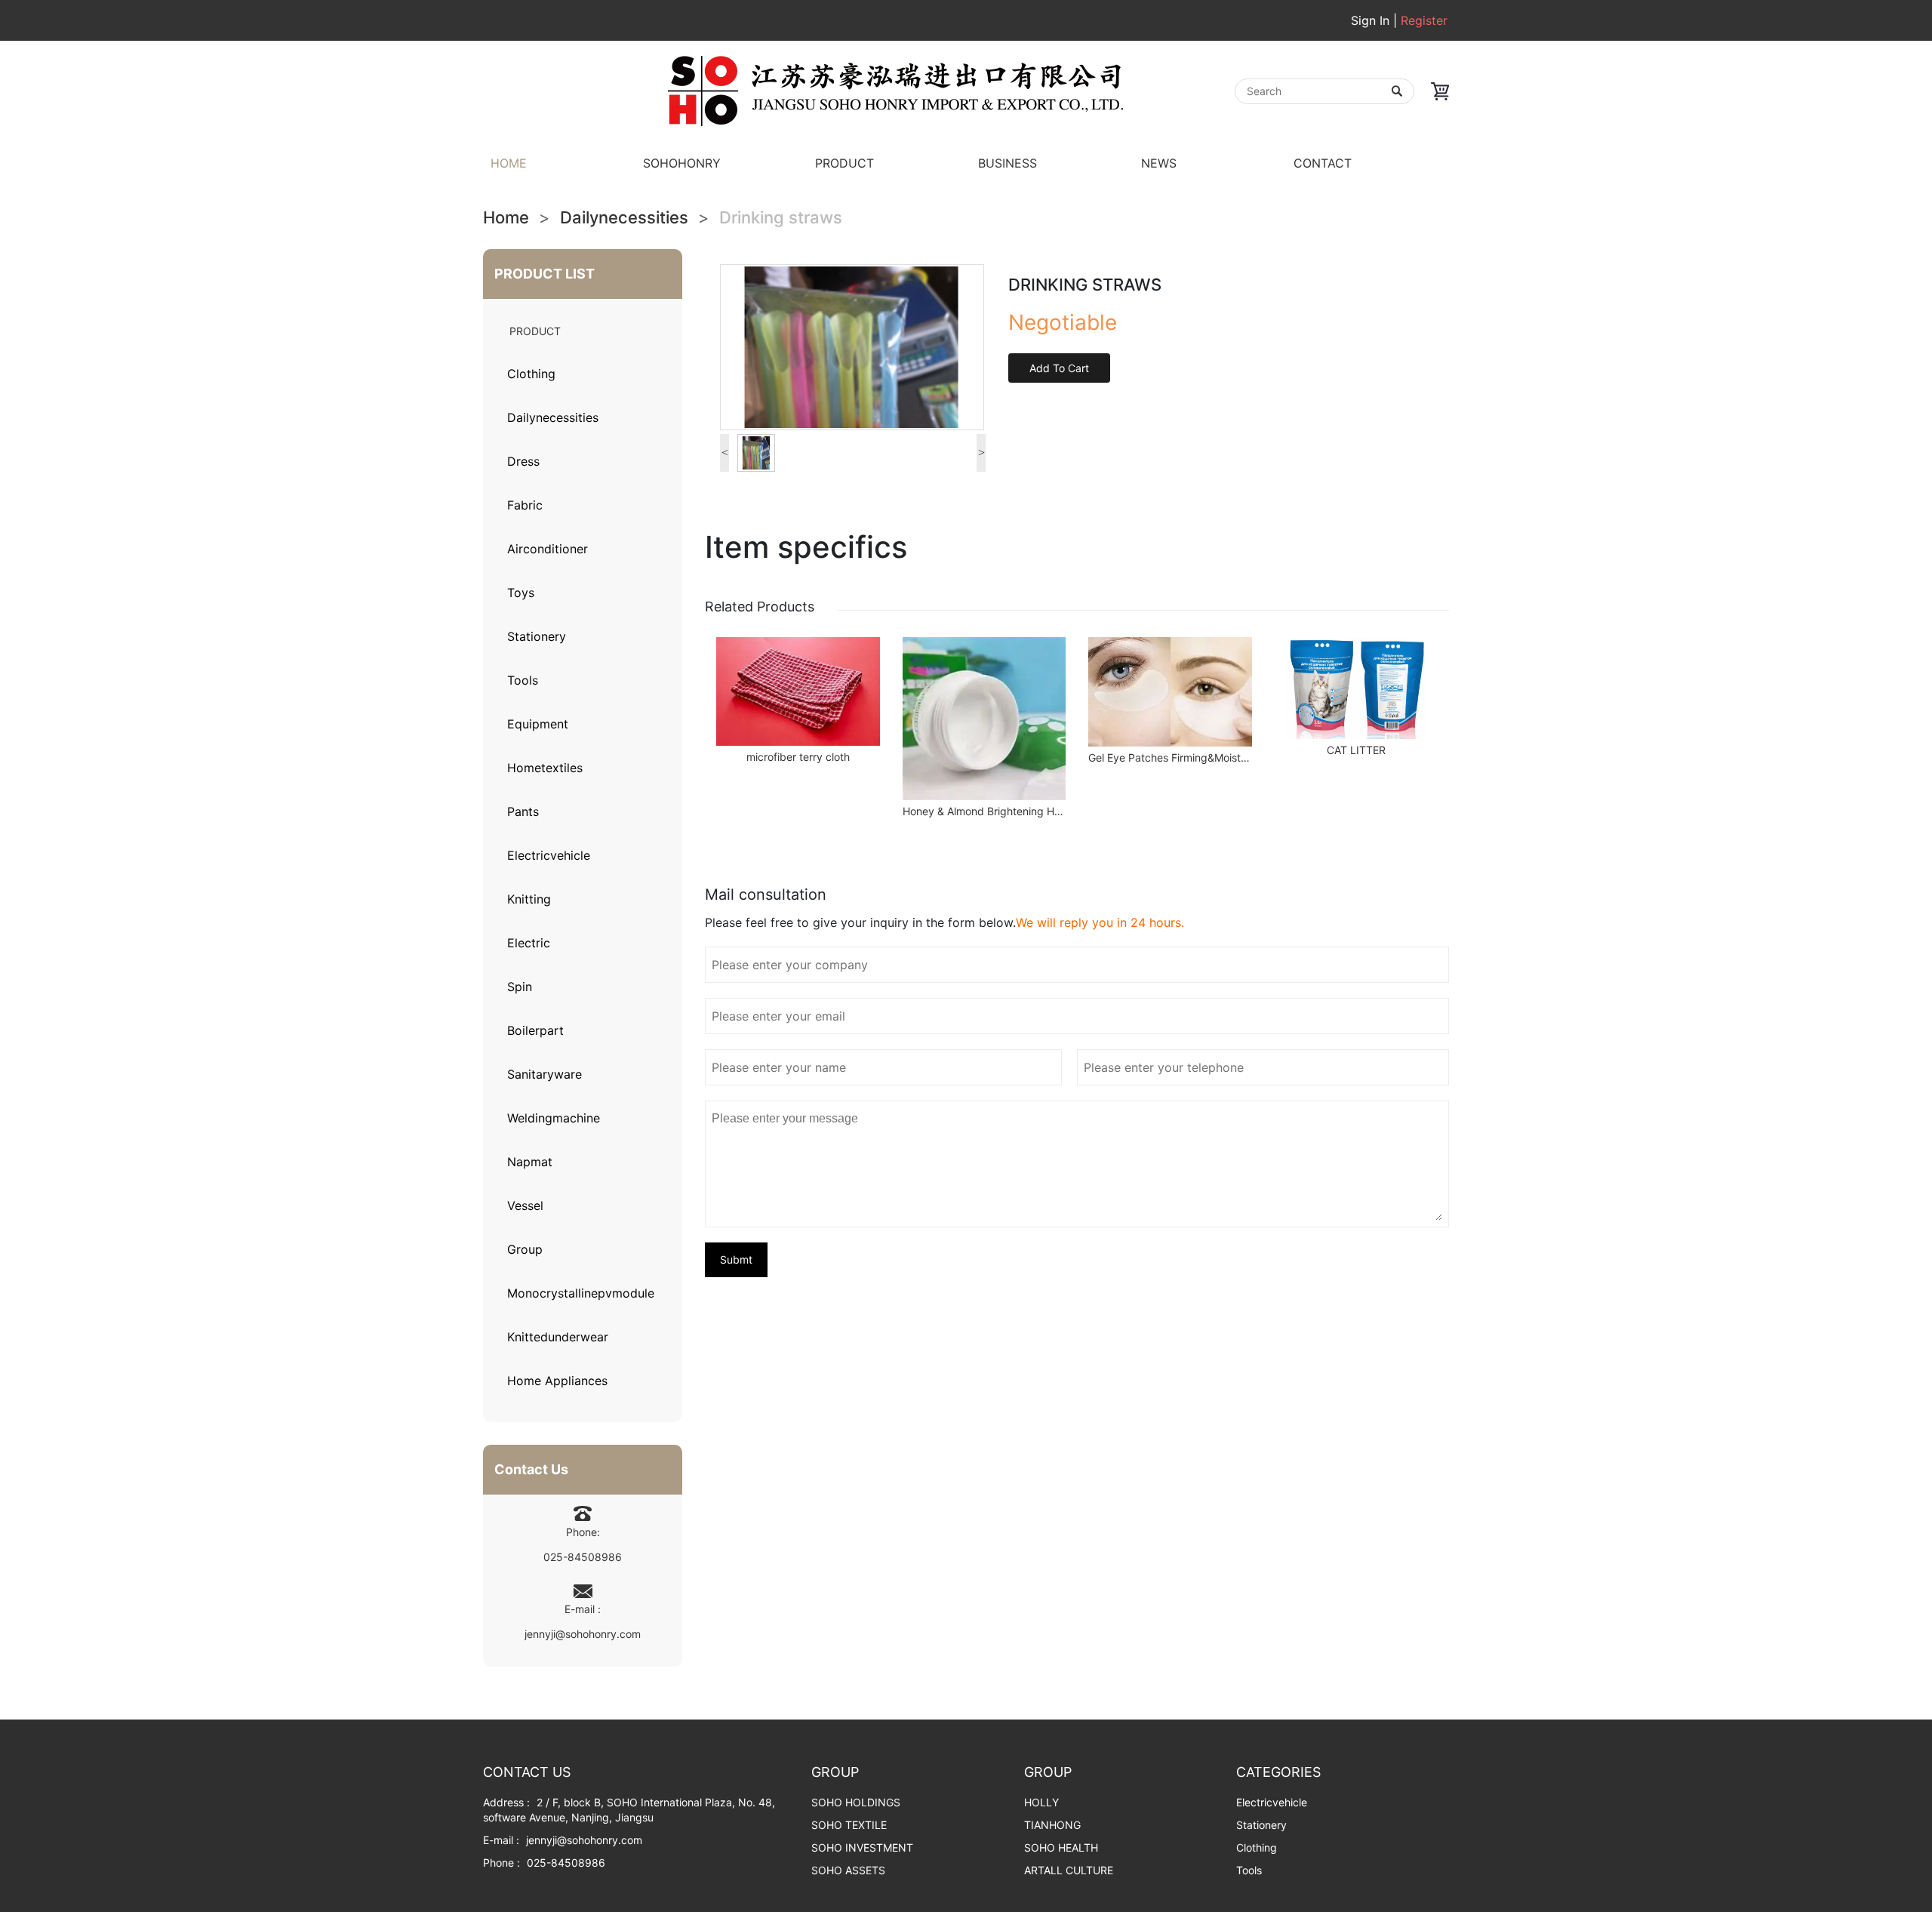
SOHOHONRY (682, 163)
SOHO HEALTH (1061, 1847)
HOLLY (1041, 1802)
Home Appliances (557, 1381)
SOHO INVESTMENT (862, 1847)
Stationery (537, 636)
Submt (736, 1259)
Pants (523, 811)
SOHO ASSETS (848, 1870)
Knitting (529, 899)
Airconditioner (548, 549)
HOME (509, 163)
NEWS (1159, 163)
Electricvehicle (549, 855)
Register (1424, 20)
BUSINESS (1008, 163)
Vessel (525, 1205)
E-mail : (501, 1840)
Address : (506, 1802)
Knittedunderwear (558, 1337)
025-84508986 (583, 1557)
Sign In (1372, 20)
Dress (523, 461)
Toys (521, 593)
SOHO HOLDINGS (856, 1802)
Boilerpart (535, 1030)
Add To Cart (1059, 368)
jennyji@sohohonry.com (583, 1634)
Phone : (501, 1863)
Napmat (530, 1162)
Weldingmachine (554, 1118)
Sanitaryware (545, 1074)
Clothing (531, 374)
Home (506, 217)
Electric (529, 943)
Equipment (538, 724)
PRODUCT (844, 163)
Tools (523, 680)
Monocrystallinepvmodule (581, 1293)
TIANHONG (1052, 1825)
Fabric (525, 505)
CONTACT (1323, 163)
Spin (520, 987)
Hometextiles (545, 768)
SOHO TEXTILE (849, 1825)
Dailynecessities (624, 217)
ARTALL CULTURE (1069, 1870)
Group (525, 1249)
